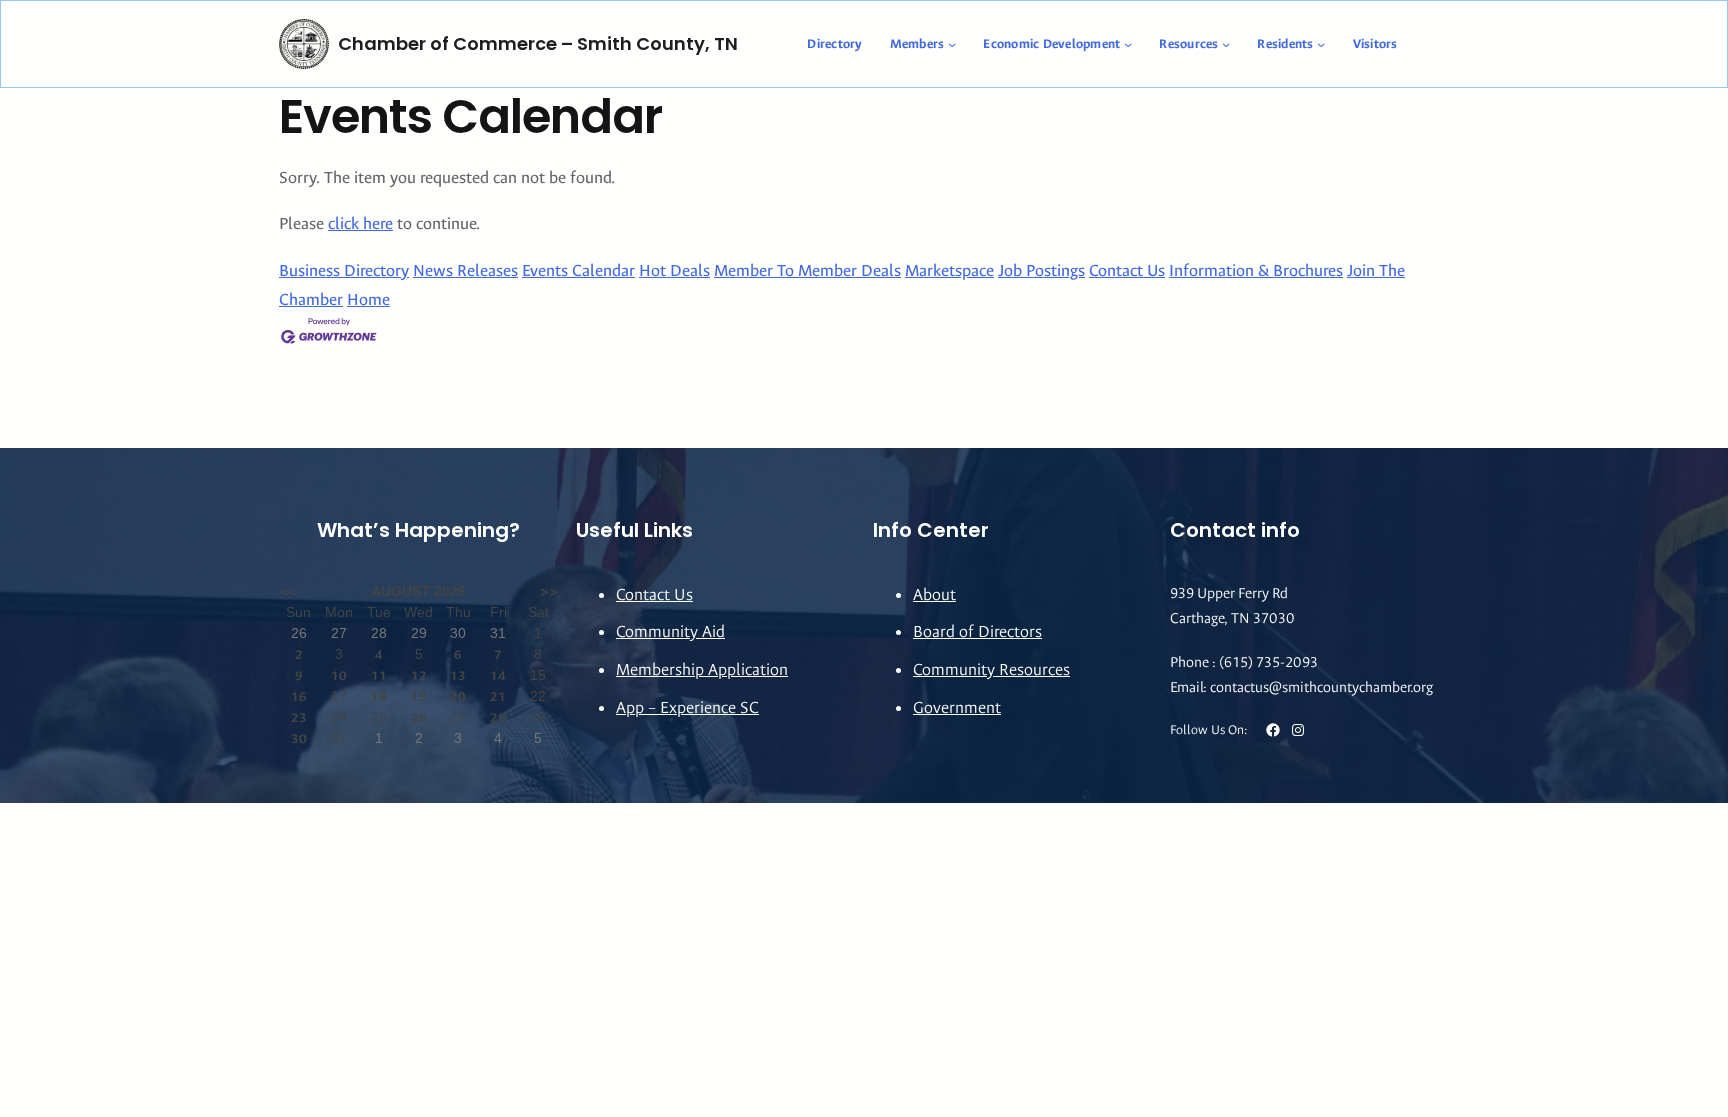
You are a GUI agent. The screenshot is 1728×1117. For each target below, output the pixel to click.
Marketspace (949, 270)
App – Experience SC (687, 707)
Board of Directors (977, 631)
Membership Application (702, 669)
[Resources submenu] (1226, 44)
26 (419, 717)
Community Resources (991, 669)
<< (288, 591)
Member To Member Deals (807, 270)
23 (299, 717)
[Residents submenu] (1321, 44)
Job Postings (1041, 270)
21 (498, 696)
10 (339, 675)
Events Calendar (578, 270)
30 (299, 738)
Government (957, 707)
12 (419, 675)
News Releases (465, 270)
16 (299, 696)
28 (498, 717)
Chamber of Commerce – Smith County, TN (538, 43)
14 (498, 675)
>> (549, 591)
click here (360, 223)
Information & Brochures (1256, 270)
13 (458, 675)
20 (458, 696)
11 (379, 675)
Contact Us (1127, 270)
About (934, 594)
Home (368, 299)
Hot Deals (674, 270)
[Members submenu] (952, 44)
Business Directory (344, 270)
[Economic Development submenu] (1128, 44)
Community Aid (670, 631)
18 (379, 696)
